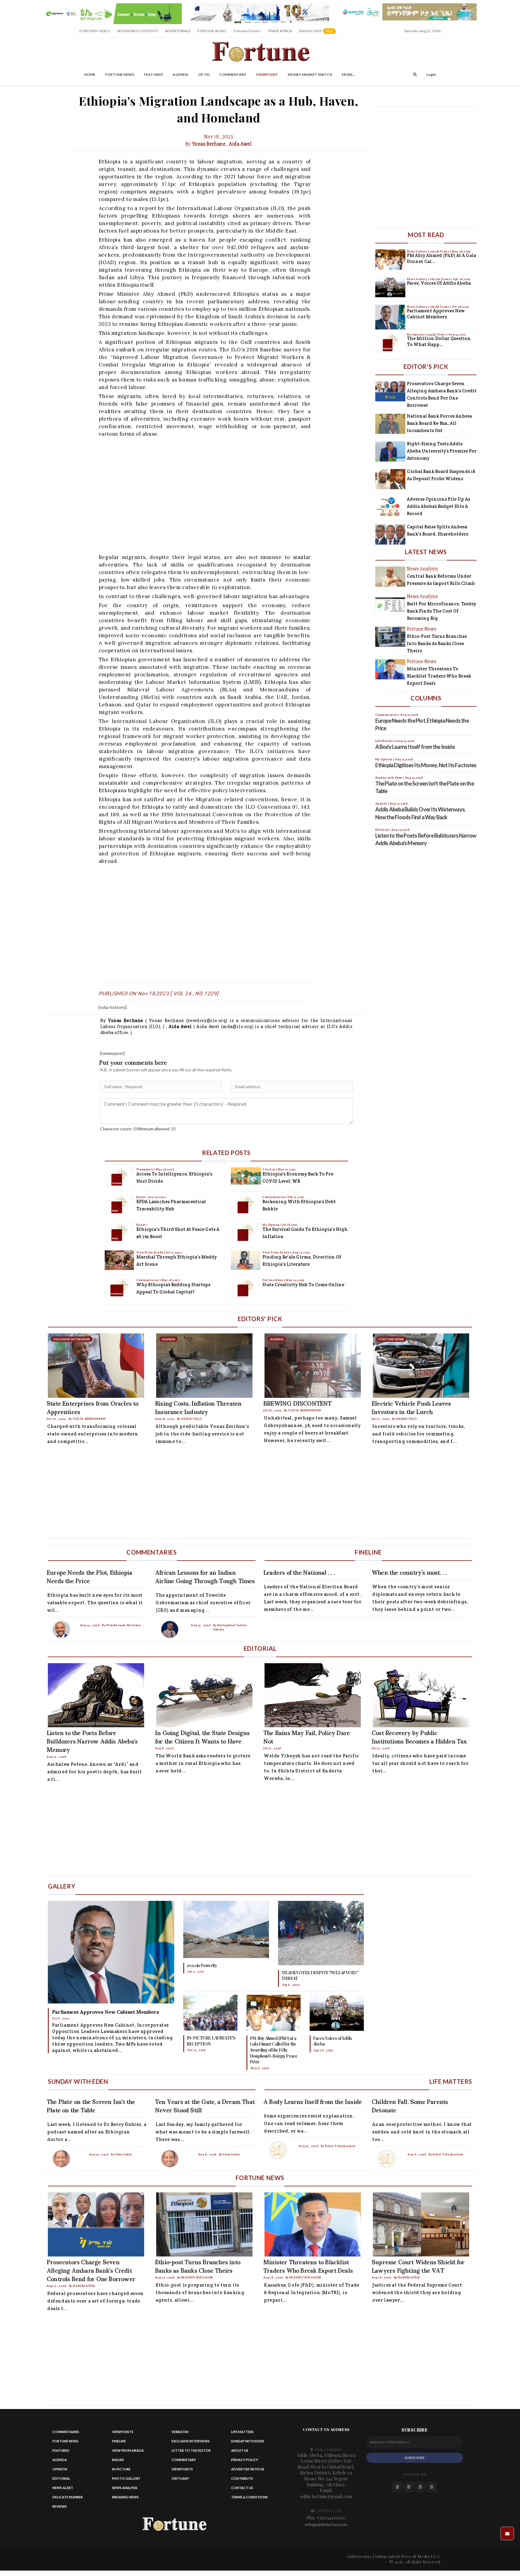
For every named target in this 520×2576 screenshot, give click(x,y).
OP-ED (204, 74)
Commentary (233, 74)
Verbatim (180, 2432)
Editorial (61, 2478)
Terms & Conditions (249, 2497)
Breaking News (125, 2497)
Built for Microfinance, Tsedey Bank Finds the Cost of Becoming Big (441, 611)
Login (431, 74)
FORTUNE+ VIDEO (95, 31)
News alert (63, 2488)
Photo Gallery (418, 251)
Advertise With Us (248, 2469)
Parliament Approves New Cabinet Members (436, 314)
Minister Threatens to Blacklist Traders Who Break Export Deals (439, 676)
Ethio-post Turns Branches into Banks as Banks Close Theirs (437, 643)
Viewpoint (267, 74)
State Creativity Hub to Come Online (303, 1285)
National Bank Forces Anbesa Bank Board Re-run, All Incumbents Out (439, 423)
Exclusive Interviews (191, 2441)
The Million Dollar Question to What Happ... (439, 341)
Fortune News (120, 74)
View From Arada (150, 1252)
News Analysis (125, 2488)
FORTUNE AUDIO (212, 31)
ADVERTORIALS (178, 31)
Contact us (242, 2488)
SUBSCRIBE (415, 2458)
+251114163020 (331, 2518)
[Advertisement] (223, 495)
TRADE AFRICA (280, 31)
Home (90, 74)
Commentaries (148, 1280)
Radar (142, 1197)
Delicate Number (68, 2497)
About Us (240, 2450)
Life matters (242, 2432)
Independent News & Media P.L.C (408, 2556)
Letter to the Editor (191, 2450)
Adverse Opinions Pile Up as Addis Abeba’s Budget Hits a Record (438, 506)
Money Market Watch (310, 74)
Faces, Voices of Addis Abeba (439, 283)
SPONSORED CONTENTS (137, 31)
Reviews (60, 2506)
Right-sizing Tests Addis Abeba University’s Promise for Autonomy (442, 451)
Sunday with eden (248, 2441)
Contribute (242, 2478)
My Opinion (271, 1225)
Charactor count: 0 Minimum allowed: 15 (138, 1129)
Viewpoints (145, 1169)
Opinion (60, 2469)
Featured (153, 74)
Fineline (119, 2441)
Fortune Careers (247, 31)
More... (349, 74)
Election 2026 (318, 33)
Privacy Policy (245, 2460)
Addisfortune (359, 2556)
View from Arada (128, 2450)
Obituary (180, 2478)
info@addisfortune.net (326, 2524)
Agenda (181, 74)
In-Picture (121, 2469)
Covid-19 (269, 1169)
